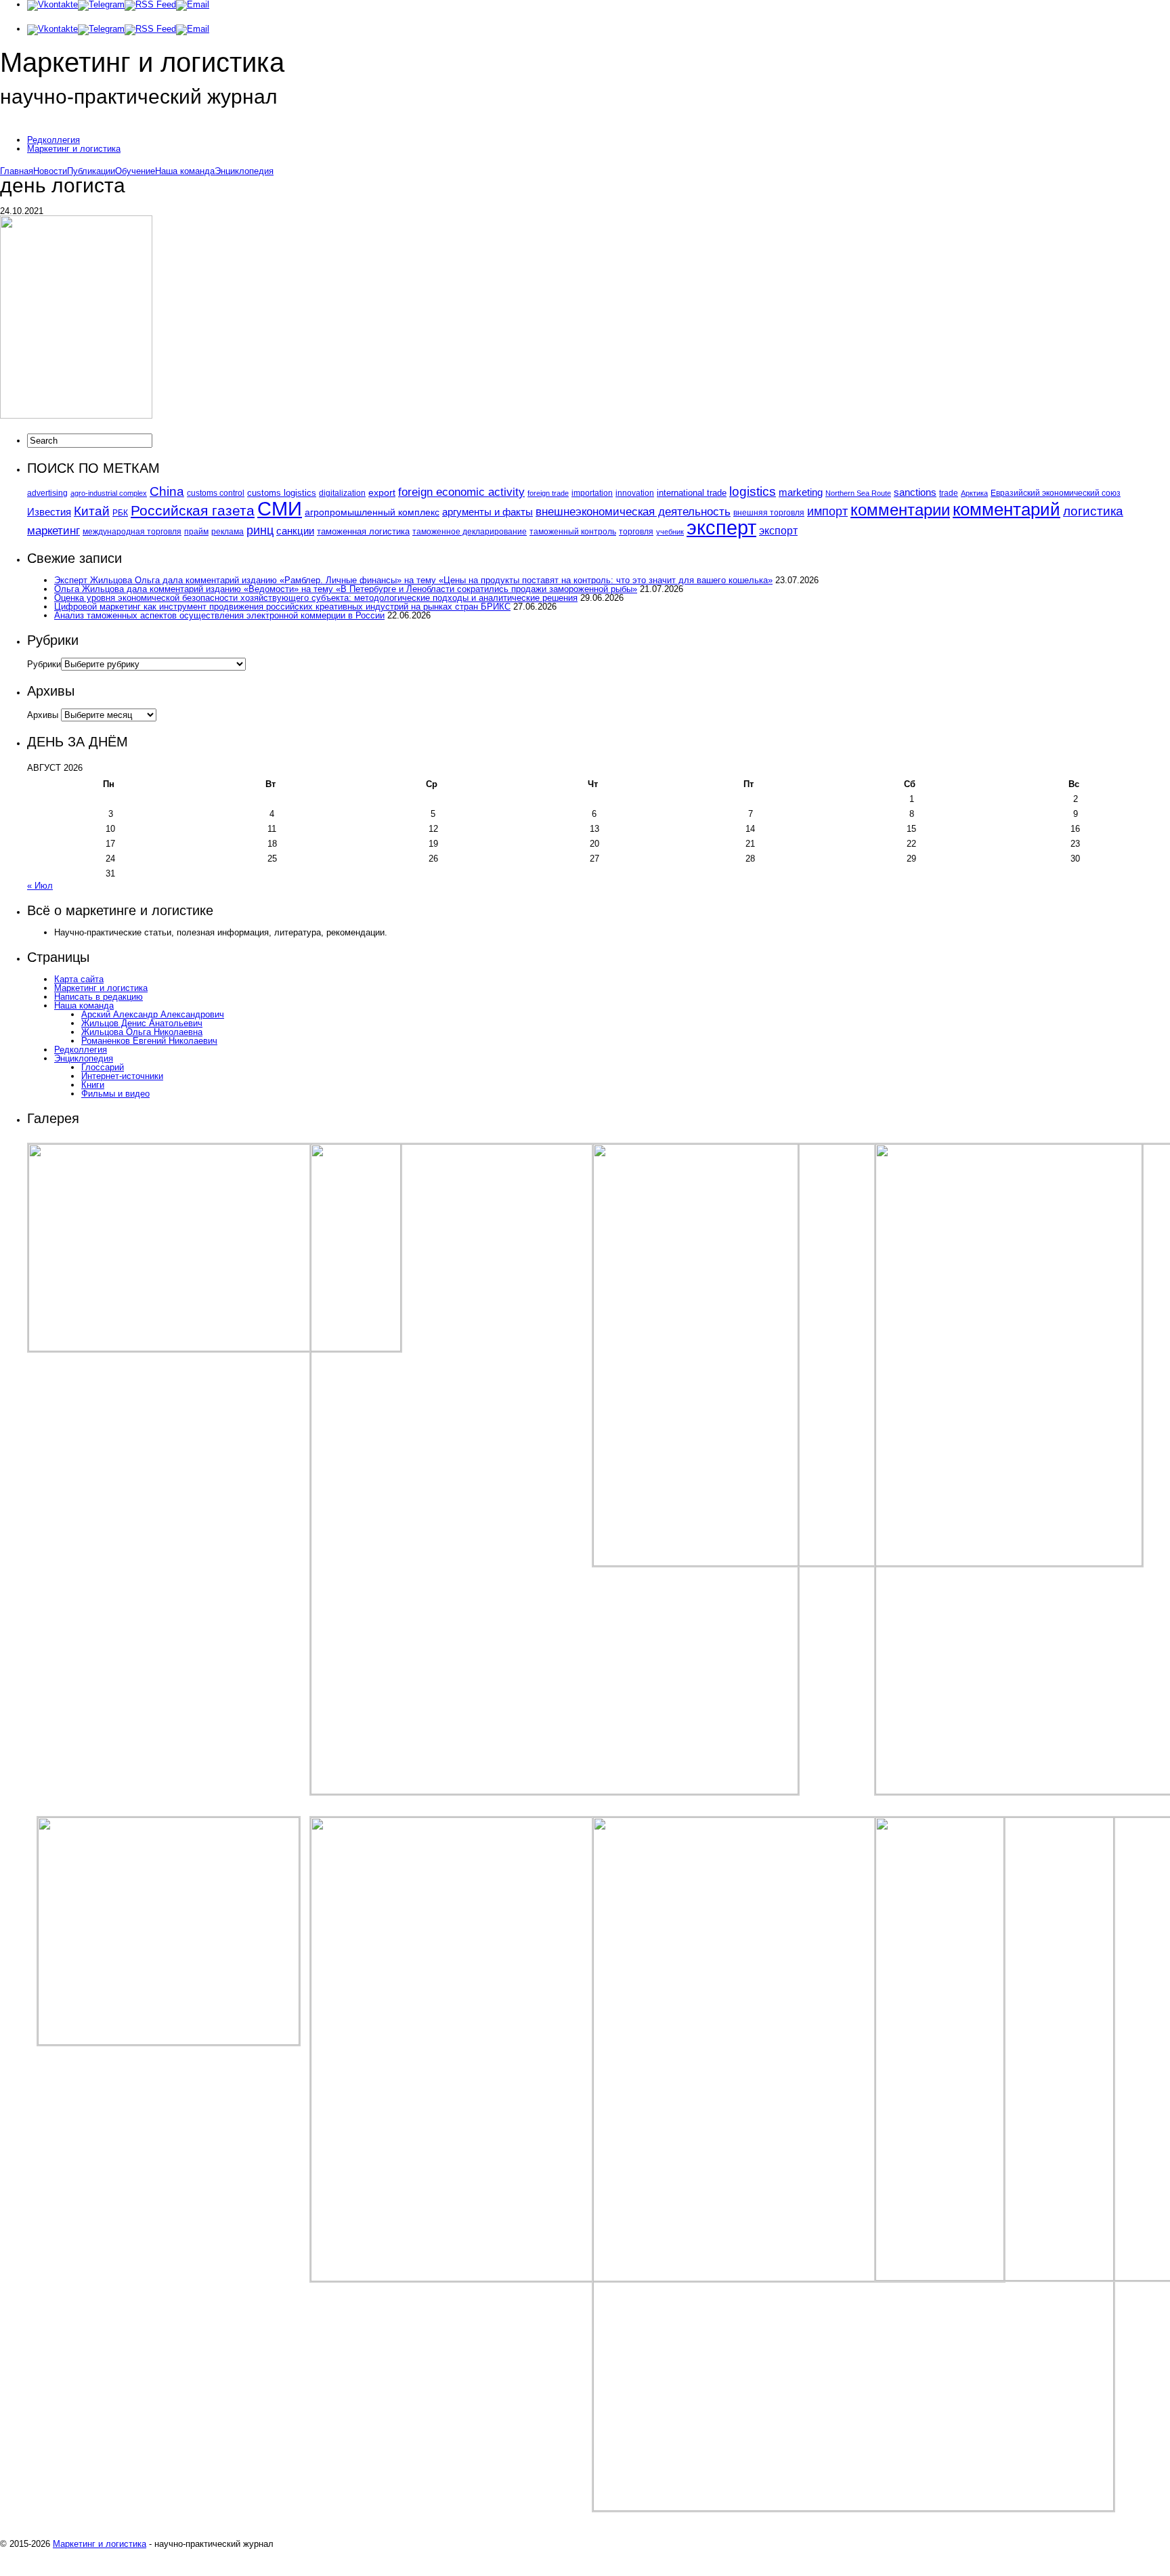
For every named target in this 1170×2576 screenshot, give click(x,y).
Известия (49, 512)
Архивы (43, 715)
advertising (47, 493)
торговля (636, 531)
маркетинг (53, 530)
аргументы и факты (487, 512)
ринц (260, 530)
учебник (670, 532)
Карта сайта (79, 979)
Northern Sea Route (858, 493)
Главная (17, 171)
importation (592, 493)
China (167, 491)
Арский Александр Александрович (153, 1014)
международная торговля (132, 532)
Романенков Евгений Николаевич (149, 1041)
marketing (801, 492)
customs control (216, 493)
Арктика (974, 493)
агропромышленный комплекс (372, 512)
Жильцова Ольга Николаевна (142, 1032)
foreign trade (548, 493)
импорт (827, 511)
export (382, 493)
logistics (753, 491)
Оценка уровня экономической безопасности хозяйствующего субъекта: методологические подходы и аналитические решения (316, 598)
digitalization (342, 493)
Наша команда (185, 171)
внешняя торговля (769, 512)
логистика (1093, 511)
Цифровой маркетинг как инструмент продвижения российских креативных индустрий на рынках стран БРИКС (282, 607)
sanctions (915, 492)
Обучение (135, 171)
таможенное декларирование (470, 532)
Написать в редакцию (99, 997)
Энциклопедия (244, 171)
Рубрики (44, 664)
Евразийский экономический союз (1056, 493)
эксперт (721, 528)
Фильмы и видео (115, 1094)
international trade (692, 493)
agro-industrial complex (109, 493)
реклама (227, 532)
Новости (50, 171)
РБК (120, 513)
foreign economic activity (461, 492)
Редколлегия (53, 140)
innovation (635, 493)
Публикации (91, 171)
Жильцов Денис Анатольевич (142, 1023)
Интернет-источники (122, 1076)
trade (949, 493)
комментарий (1006, 509)
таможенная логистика (363, 531)
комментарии (900, 510)
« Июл (40, 886)
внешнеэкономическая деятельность (633, 511)
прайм (196, 532)
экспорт (778, 530)
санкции (295, 531)
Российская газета (193, 511)
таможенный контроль (573, 531)
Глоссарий (103, 1067)
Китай (92, 511)
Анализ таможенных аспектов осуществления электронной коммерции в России (219, 615)
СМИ (280, 508)
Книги (93, 1085)
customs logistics (282, 493)
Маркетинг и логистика (74, 149)
